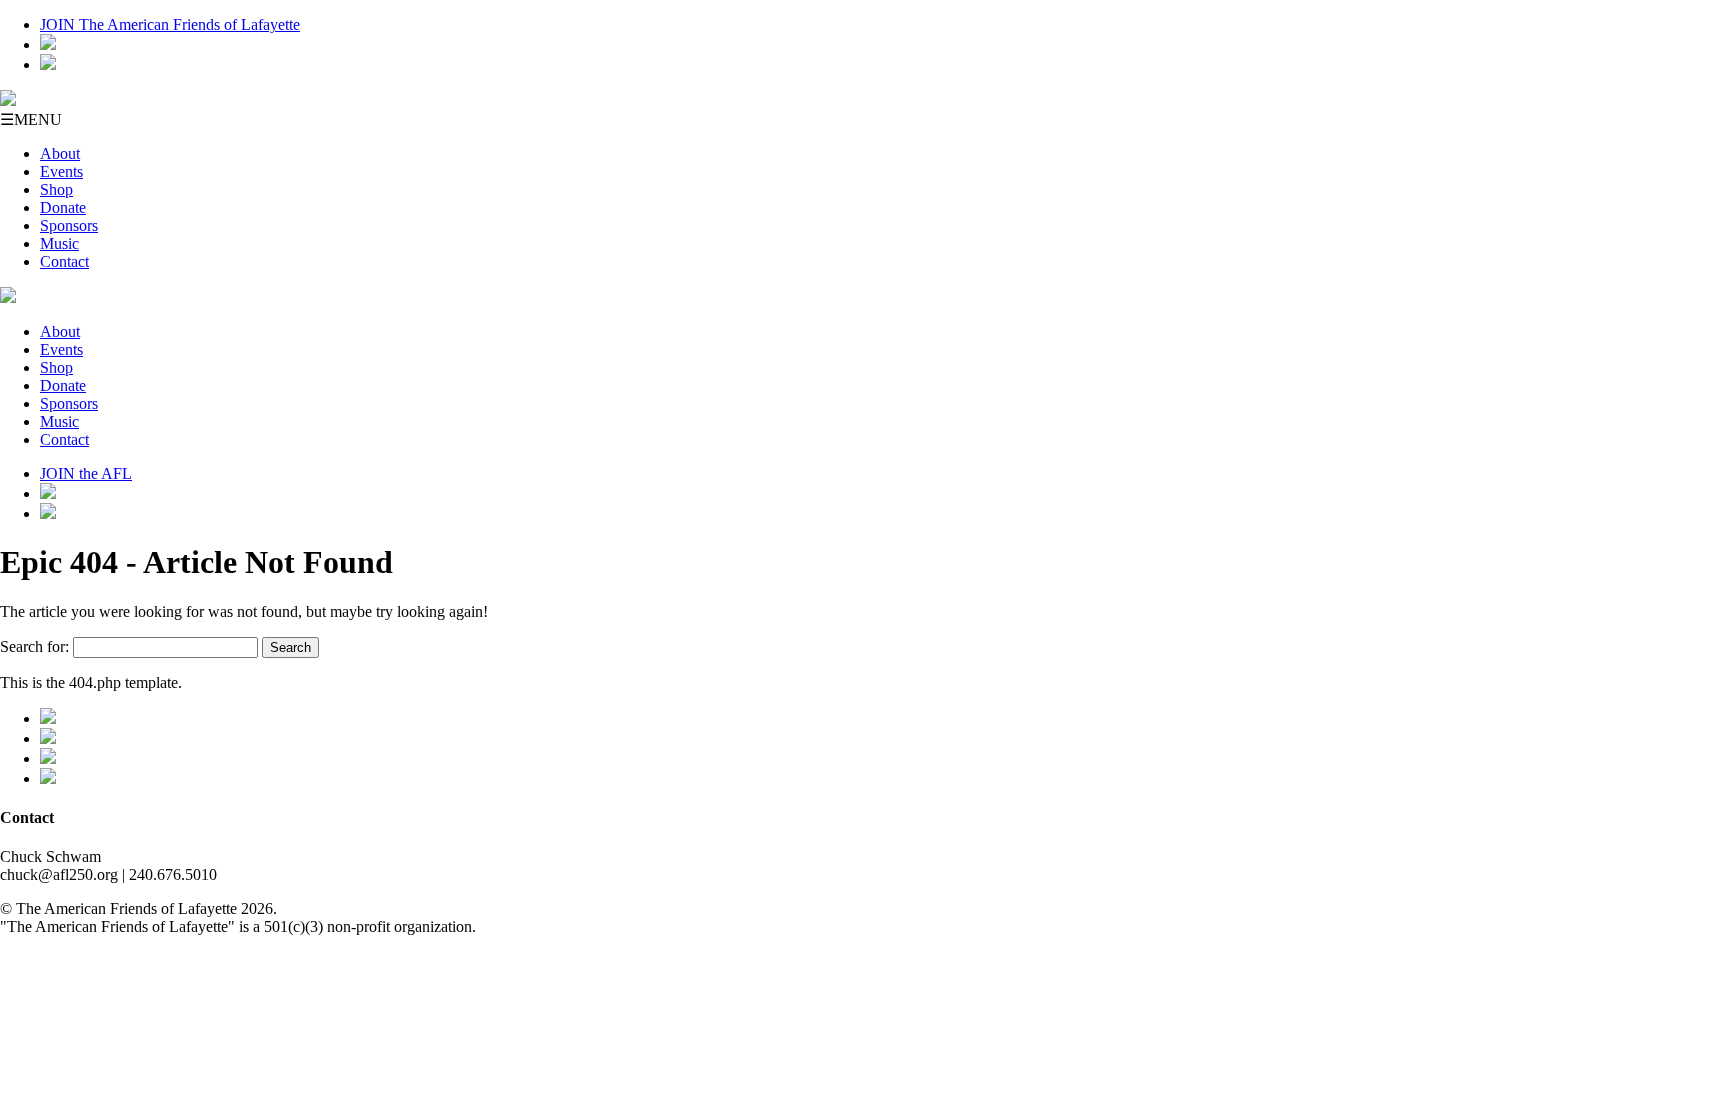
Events (61, 171)
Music (59, 243)
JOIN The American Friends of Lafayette (170, 24)
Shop (56, 189)
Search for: (34, 646)
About (60, 153)
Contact (64, 261)
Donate (63, 207)
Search (290, 647)
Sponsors (69, 225)
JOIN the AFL (86, 473)
